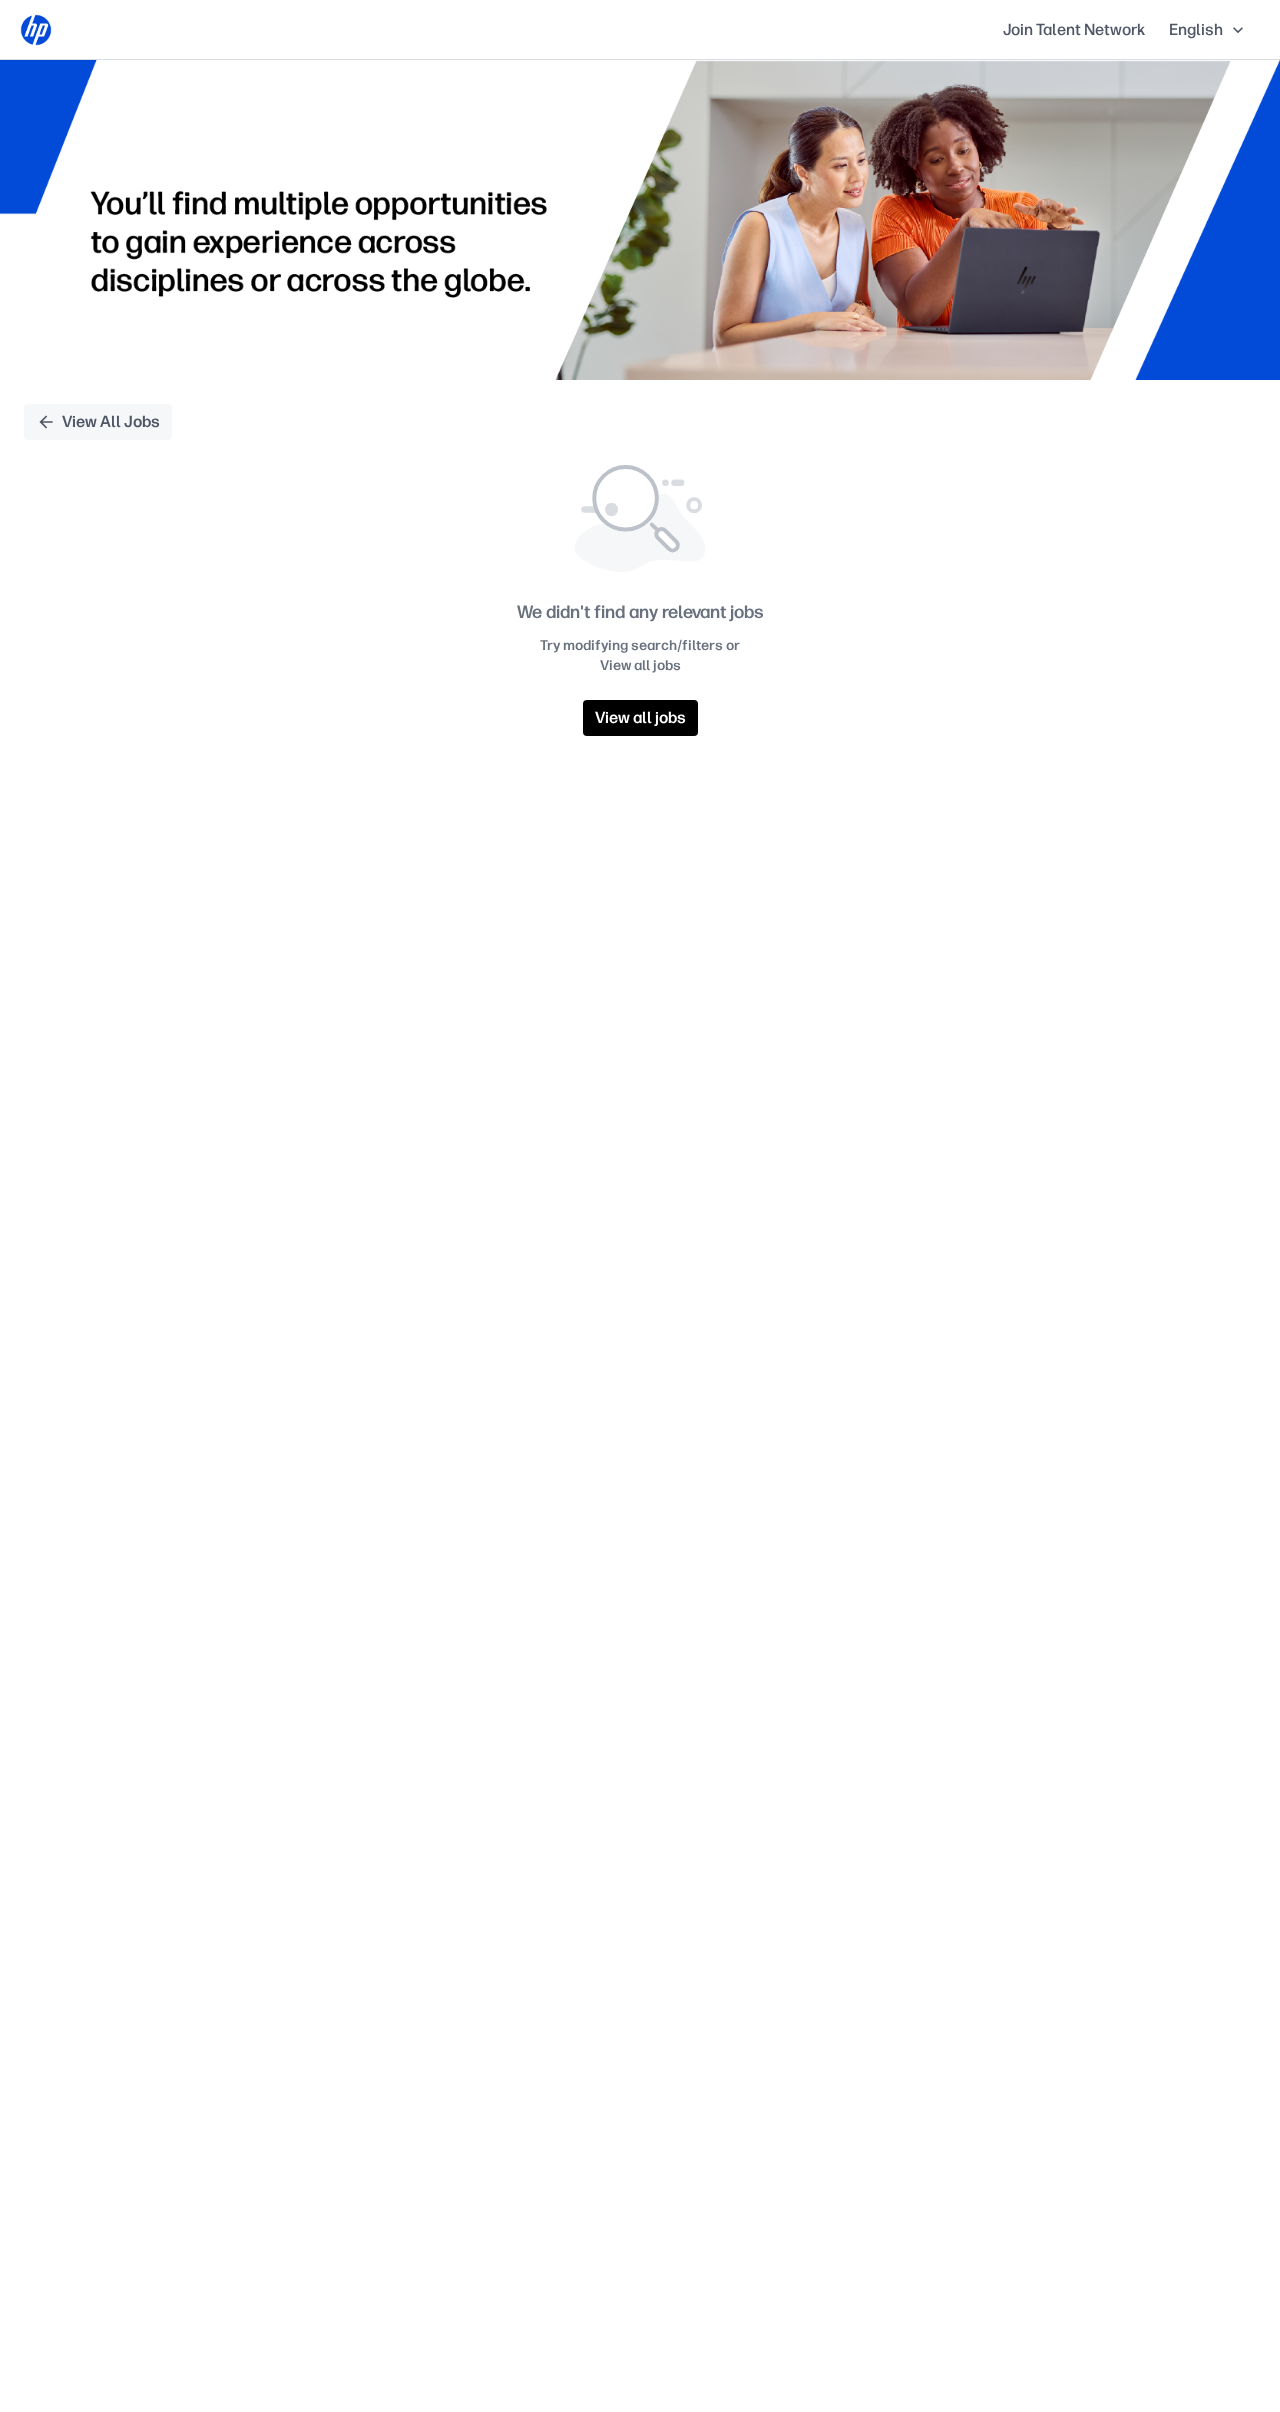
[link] (36, 30)
